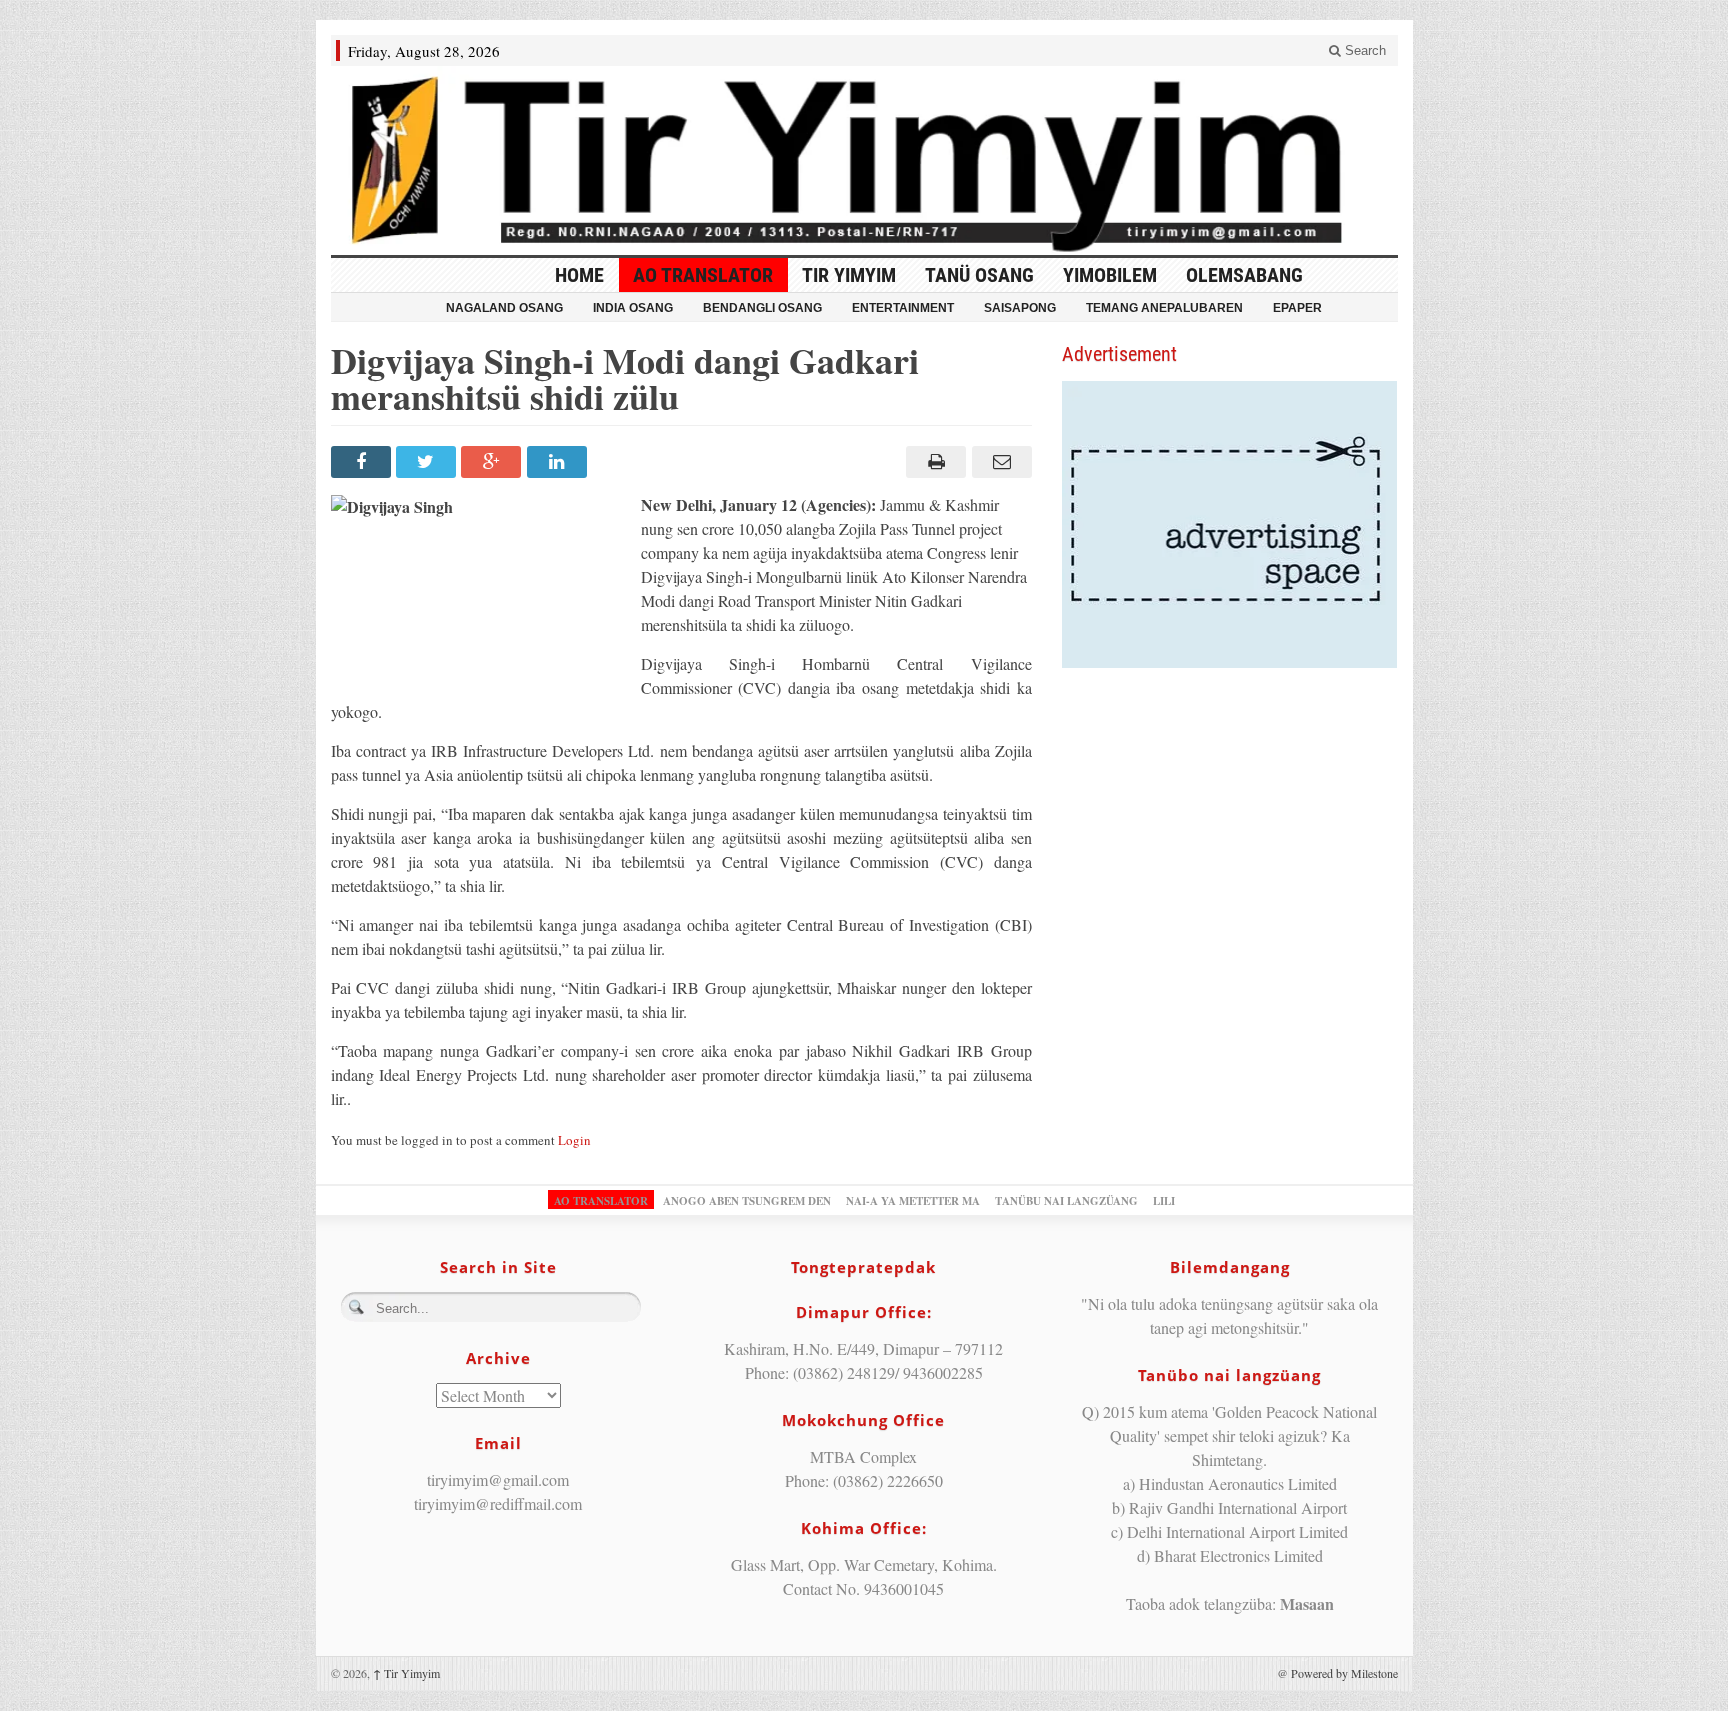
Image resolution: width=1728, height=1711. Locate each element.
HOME (579, 275)
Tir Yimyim (849, 275)
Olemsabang (1244, 275)
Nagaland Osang (504, 308)
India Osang (633, 308)
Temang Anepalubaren (1164, 308)
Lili (1164, 1201)
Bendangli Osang (762, 308)
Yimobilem (1110, 275)
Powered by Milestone (1344, 1673)
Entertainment (903, 308)
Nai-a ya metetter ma (913, 1201)
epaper (1297, 308)
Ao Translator (703, 275)
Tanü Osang (979, 275)
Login (574, 1140)
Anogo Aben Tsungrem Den (747, 1201)
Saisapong (1020, 308)
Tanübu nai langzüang (1066, 1201)
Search (1363, 50)
